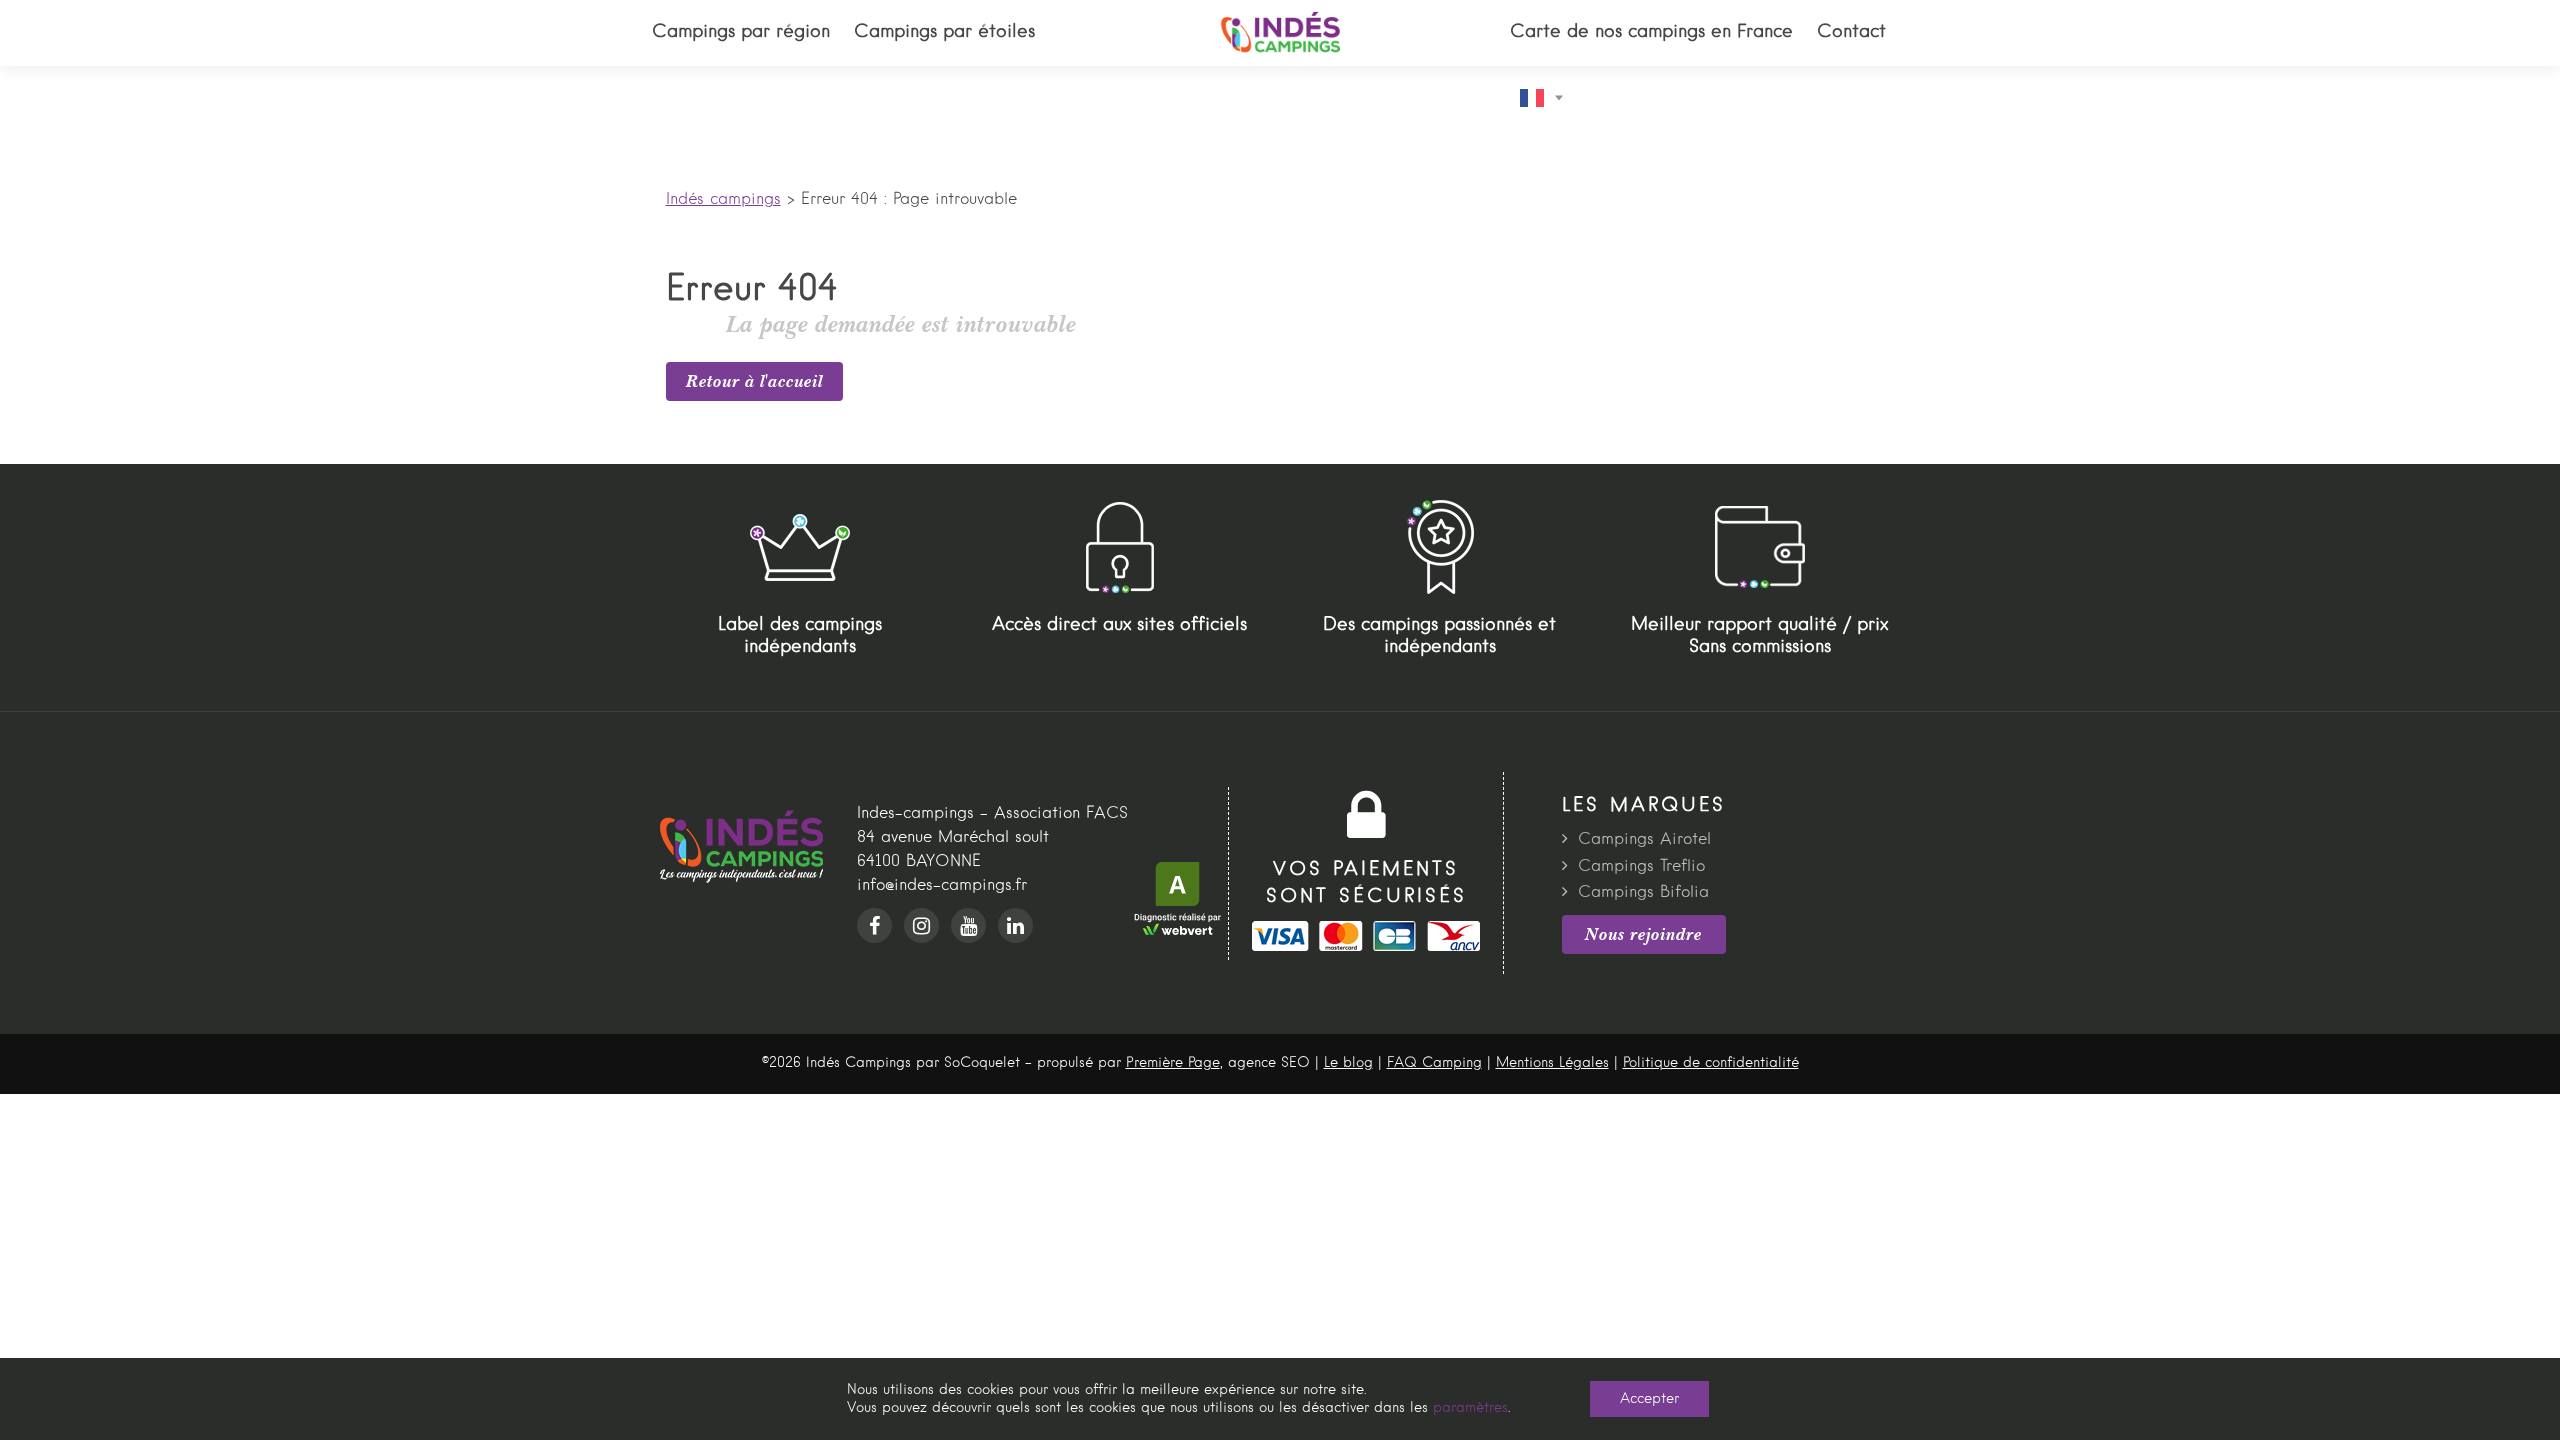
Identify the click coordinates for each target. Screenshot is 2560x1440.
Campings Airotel (1644, 840)
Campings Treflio (1641, 867)
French (1547, 98)
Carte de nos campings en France (1651, 32)
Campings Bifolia (1643, 893)
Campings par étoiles (944, 32)
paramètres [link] (1470, 1408)
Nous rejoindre (1643, 934)
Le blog (1348, 1063)
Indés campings (723, 200)
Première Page (1173, 1063)
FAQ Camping (1434, 1063)
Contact (1851, 32)
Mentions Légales (1552, 1063)
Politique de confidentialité (1711, 1063)
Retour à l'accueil (754, 381)
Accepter (1649, 1399)
